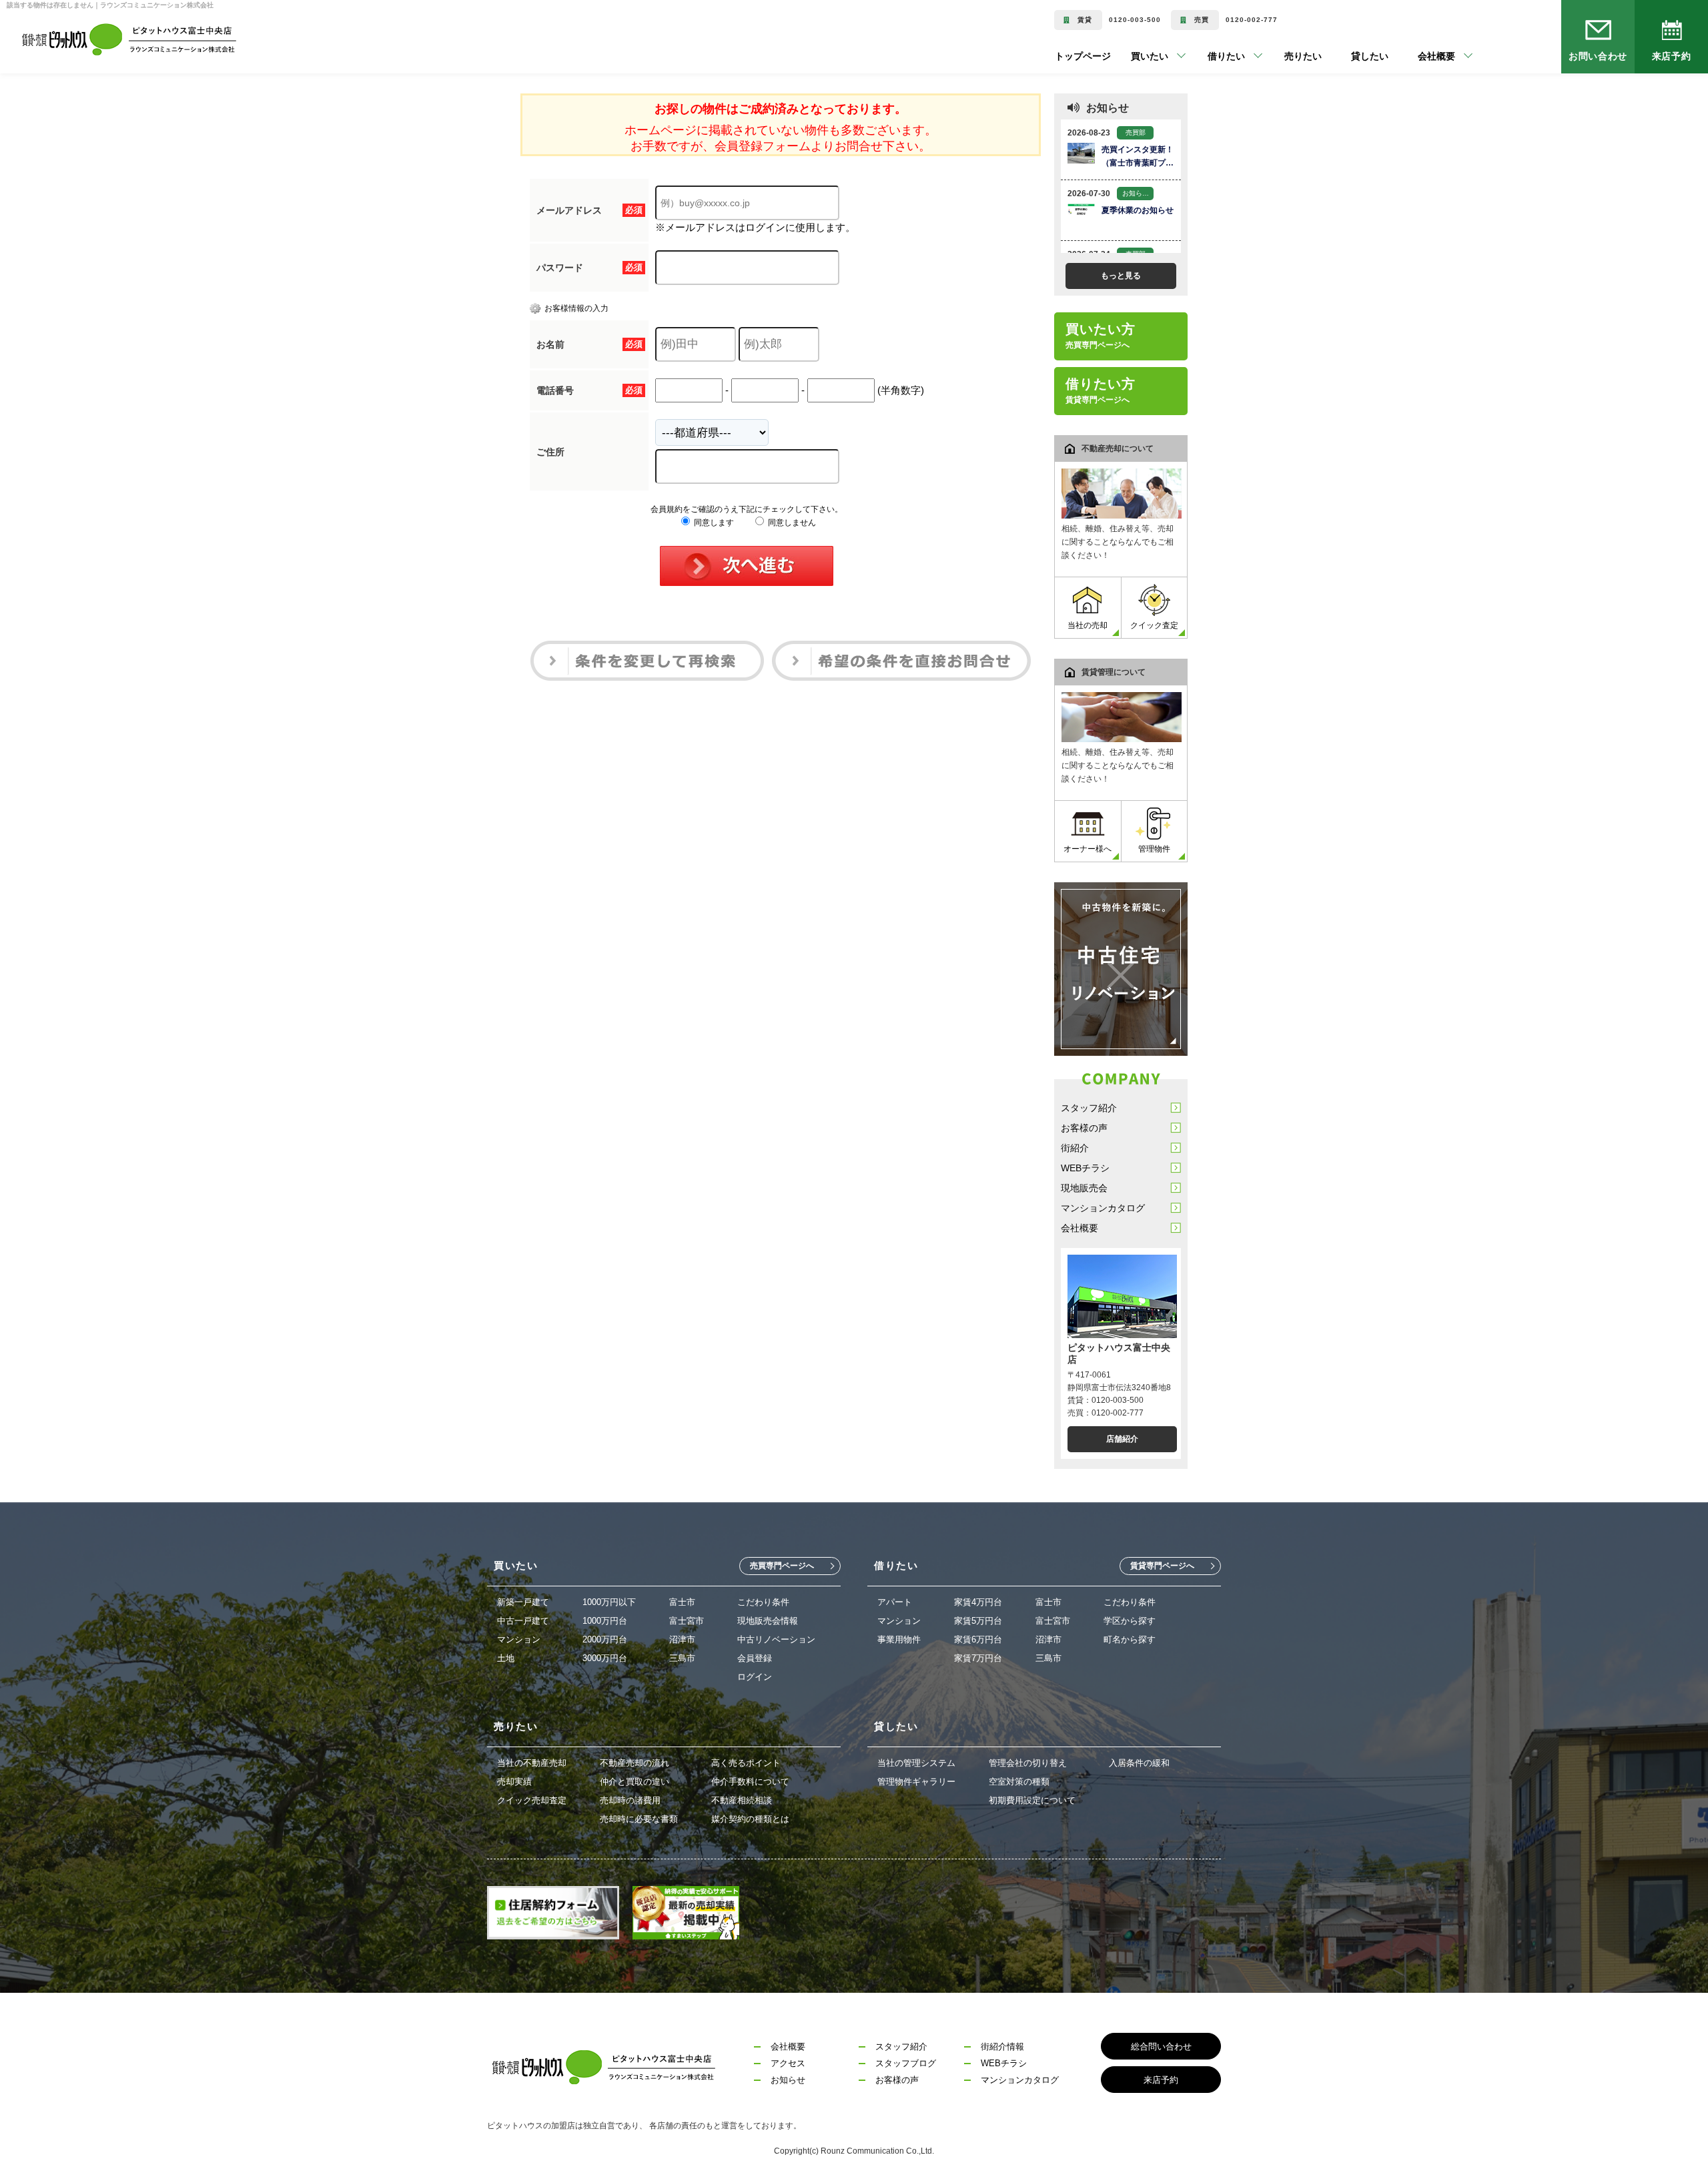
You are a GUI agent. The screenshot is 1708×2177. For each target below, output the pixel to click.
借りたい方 (1101, 390)
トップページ (1083, 56)
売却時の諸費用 (630, 1800)
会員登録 (755, 1658)
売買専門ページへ (782, 1566)
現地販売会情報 (768, 1621)
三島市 (682, 1658)
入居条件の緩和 (1139, 1763)
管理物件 (1154, 849)
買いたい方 (1101, 336)
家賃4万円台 (978, 1602)
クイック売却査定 (532, 1800)
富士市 (682, 1602)
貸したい (1350, 56)
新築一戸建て (523, 1602)
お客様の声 (1084, 1128)
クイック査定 (1154, 625)
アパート (895, 1602)
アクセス (788, 2063)
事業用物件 (899, 1639)
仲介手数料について (750, 1782)
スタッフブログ (906, 2063)
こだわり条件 (763, 1602)
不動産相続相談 (742, 1800)
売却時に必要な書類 (639, 1819)
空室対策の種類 (1019, 1782)
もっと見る (1121, 276)
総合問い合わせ (1161, 2047)
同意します (713, 523)
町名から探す (1130, 1639)
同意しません (791, 523)
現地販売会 (1084, 1188)
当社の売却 (1088, 625)
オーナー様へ (1088, 849)
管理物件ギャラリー (916, 1782)
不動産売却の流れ (634, 1763)
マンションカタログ (1103, 1208)
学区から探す (1130, 1621)
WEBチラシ (1085, 1168)
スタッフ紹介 (1089, 1108)
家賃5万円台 (978, 1621)
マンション (519, 1639)
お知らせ (788, 2080)
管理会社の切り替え (1028, 1763)
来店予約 (1671, 56)
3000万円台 (605, 1658)
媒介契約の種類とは (750, 1819)
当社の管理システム (916, 1763)
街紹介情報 (1002, 2047)
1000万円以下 (609, 1602)
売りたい (1283, 56)
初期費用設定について (1032, 1800)
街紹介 (1075, 1148)
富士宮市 (687, 1621)
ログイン (755, 1677)
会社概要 (1080, 1228)
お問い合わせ (1598, 56)
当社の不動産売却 (532, 1763)
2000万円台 (605, 1639)
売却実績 (514, 1782)
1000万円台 (605, 1621)
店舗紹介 (1122, 1439)
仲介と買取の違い (634, 1782)
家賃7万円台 (978, 1658)
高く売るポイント (746, 1763)
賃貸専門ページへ (1162, 1566)
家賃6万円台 (978, 1639)
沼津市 (682, 1639)
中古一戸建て (523, 1621)
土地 (506, 1658)
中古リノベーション (776, 1639)
